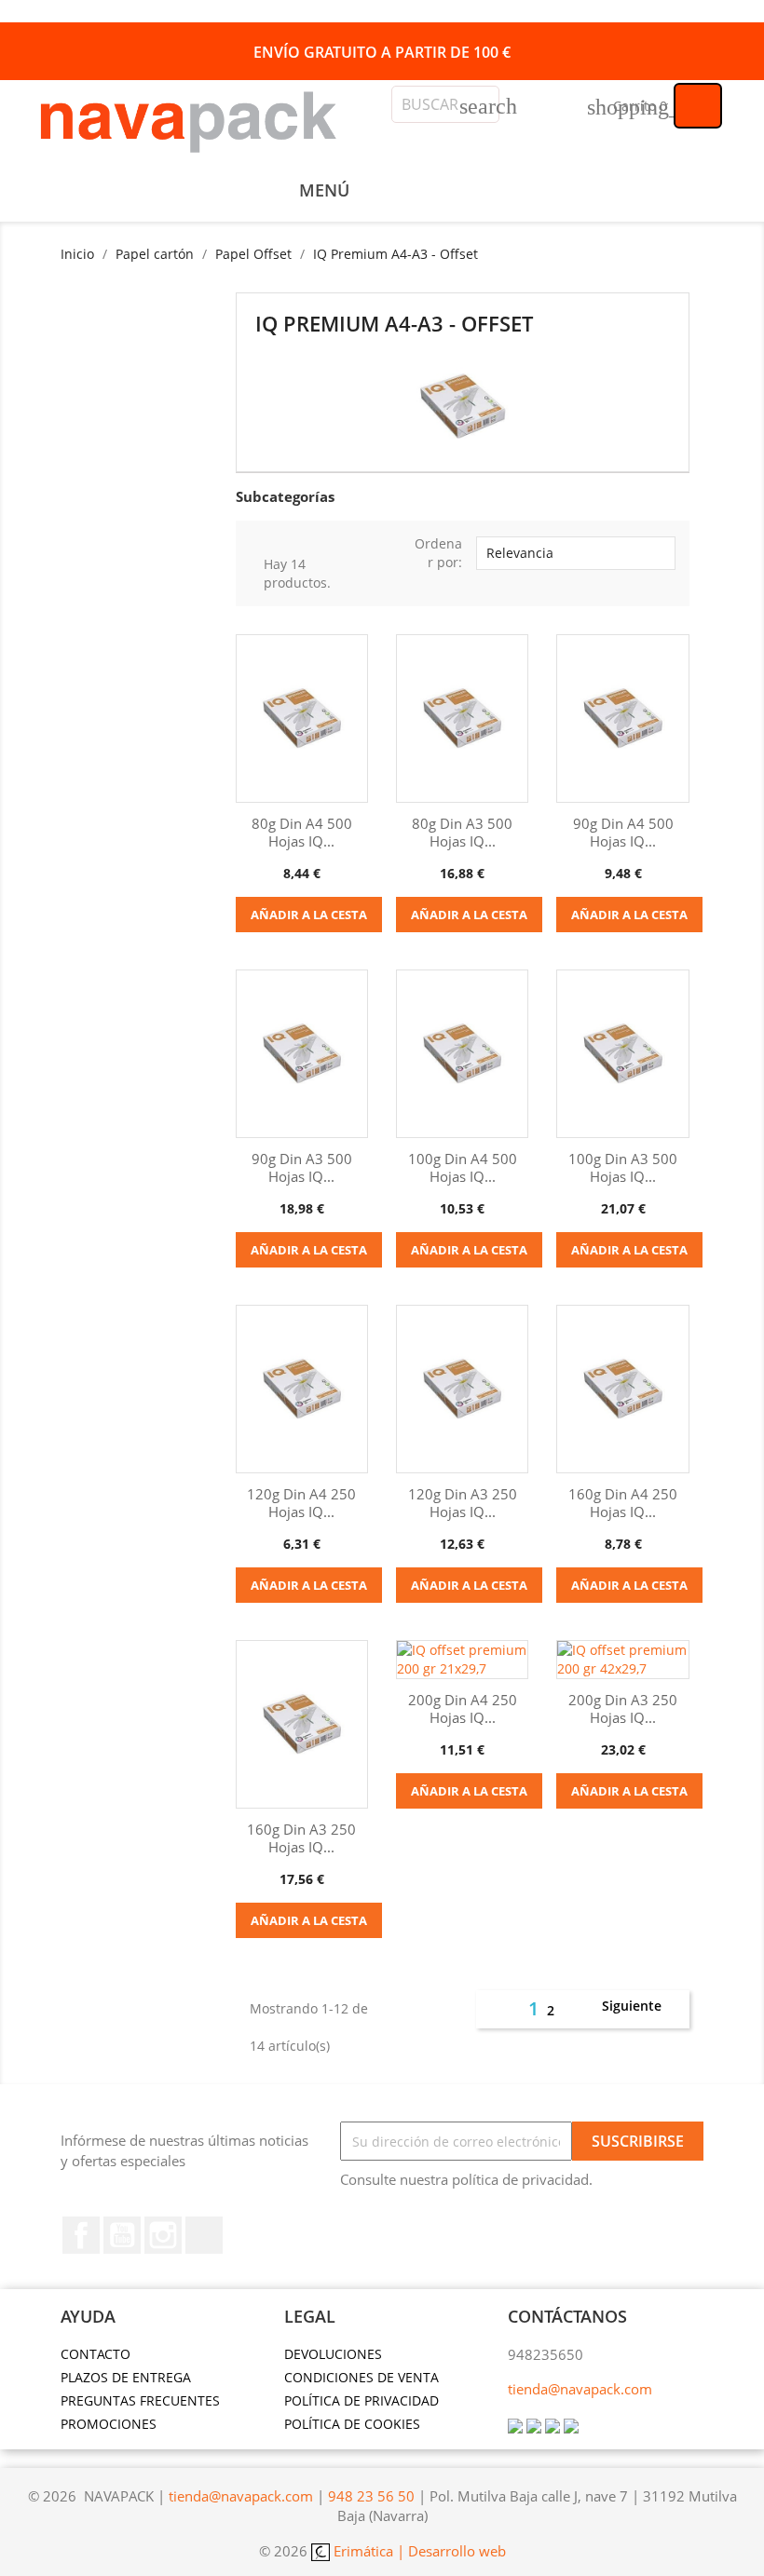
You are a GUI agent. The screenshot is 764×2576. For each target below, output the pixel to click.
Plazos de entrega (126, 2377)
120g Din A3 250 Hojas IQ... (463, 1503)
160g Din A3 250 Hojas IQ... (301, 1838)
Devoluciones (333, 2354)
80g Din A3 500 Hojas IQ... (462, 833)
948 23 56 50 (371, 2496)
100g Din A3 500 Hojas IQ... (623, 1168)
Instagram (163, 2235)
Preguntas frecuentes (140, 2400)
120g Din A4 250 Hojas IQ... (301, 1503)
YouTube (122, 2235)
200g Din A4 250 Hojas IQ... (463, 1709)
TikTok (204, 2235)
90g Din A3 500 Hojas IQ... (302, 1168)
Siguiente (642, 2007)
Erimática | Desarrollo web (418, 2551)
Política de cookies (352, 2424)
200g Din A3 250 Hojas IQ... (623, 1709)
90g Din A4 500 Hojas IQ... (623, 833)
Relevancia (573, 553)
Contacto (95, 2354)
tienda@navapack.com (580, 2389)
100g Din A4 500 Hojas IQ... (463, 1168)
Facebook (81, 2235)
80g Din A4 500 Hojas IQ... (302, 833)
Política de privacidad (362, 2400)
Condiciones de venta (362, 2377)
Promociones (109, 2424)
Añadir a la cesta (309, 915)
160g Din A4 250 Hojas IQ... (623, 1503)
